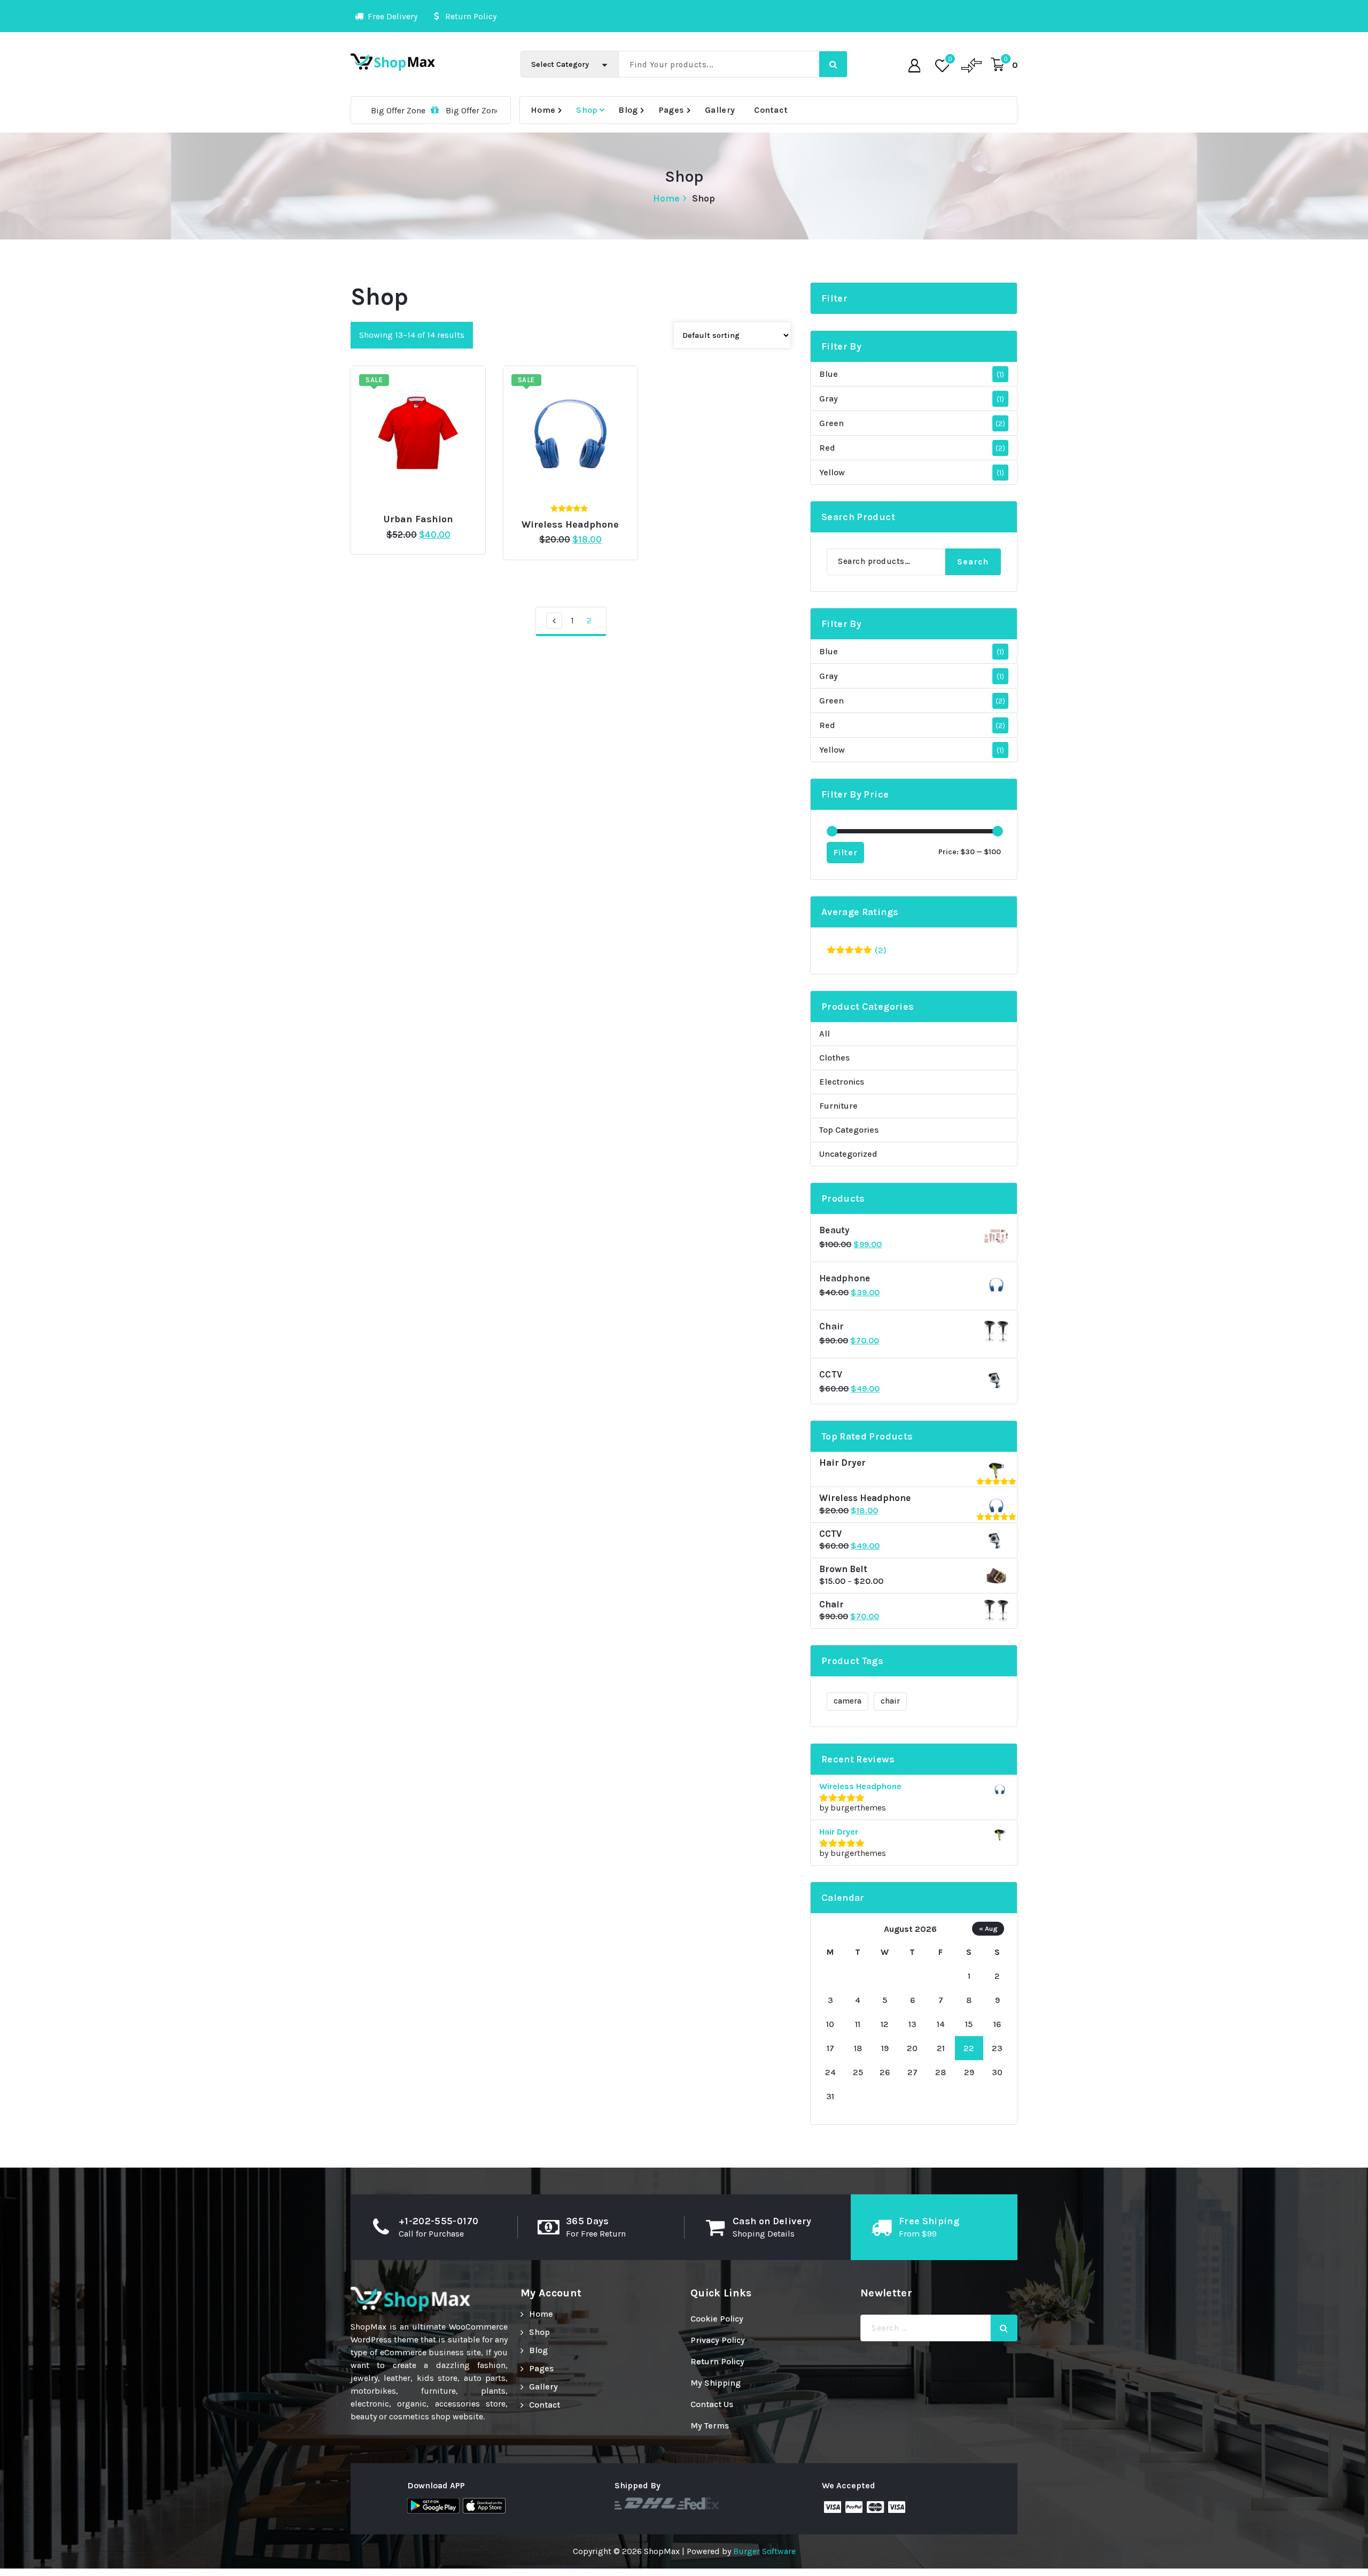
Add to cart (434, 515)
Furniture (838, 1106)
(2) (857, 951)
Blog (628, 110)
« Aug (988, 1928)
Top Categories (849, 1130)
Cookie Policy (717, 2319)
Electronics (842, 1082)
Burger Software (764, 2551)
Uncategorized (848, 1154)
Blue (829, 374)
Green (831, 423)
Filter (845, 852)
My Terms (710, 2426)
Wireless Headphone (570, 525)
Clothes (834, 1058)
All (825, 1034)
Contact (771, 110)
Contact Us (712, 2404)
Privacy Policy (718, 2340)
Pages (672, 110)
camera (848, 1701)
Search (973, 562)
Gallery (720, 110)
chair (890, 1701)
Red (827, 448)
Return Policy (717, 2361)
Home (543, 110)
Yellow (832, 472)
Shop (587, 110)
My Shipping (716, 2383)
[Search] (1004, 2328)
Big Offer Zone (374, 110)
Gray (829, 399)
